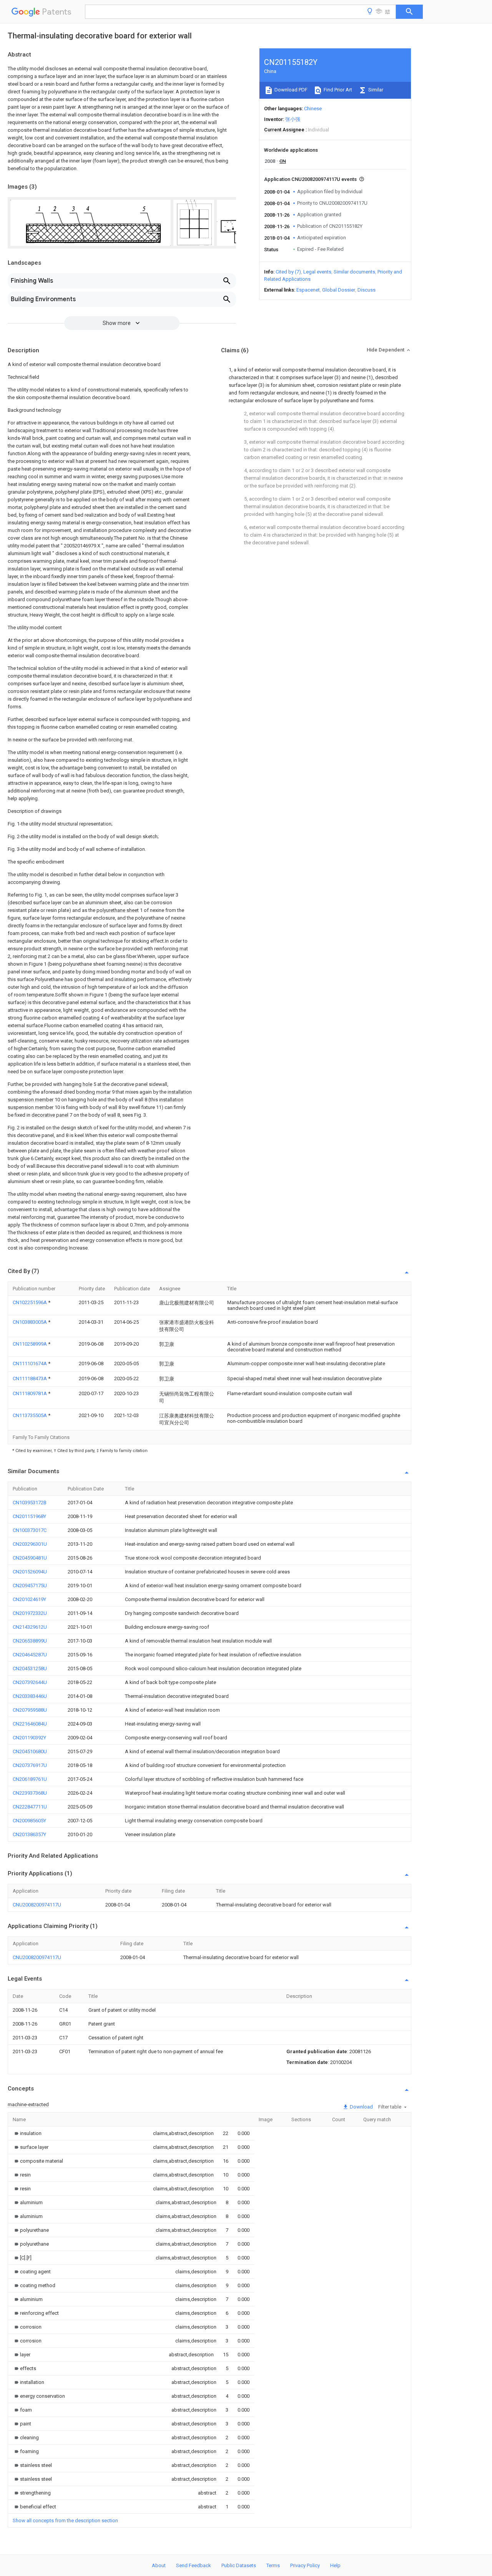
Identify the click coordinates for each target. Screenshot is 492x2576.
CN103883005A (30, 1322)
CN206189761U (30, 1779)
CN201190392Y (29, 1738)
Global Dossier (339, 290)
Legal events (317, 272)
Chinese (313, 109)
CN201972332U (30, 1613)
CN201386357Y (29, 1834)
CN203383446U (30, 1696)
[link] (27, 2133)
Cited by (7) (288, 272)
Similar (375, 90)
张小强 (293, 119)
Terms (273, 2565)
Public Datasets (239, 2565)
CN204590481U (30, 1558)
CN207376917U (30, 1765)
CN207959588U (30, 1710)
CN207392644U (30, 1682)
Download (361, 2107)
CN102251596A (30, 1302)
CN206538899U (30, 1641)
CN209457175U (30, 1586)
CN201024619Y (29, 1599)
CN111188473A (30, 1378)
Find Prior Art (337, 90)
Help (335, 2565)
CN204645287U (30, 1655)
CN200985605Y (29, 1821)
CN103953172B (30, 1503)
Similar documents (354, 272)
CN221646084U (30, 1724)
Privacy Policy (305, 2565)
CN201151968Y (29, 1516)
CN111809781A (30, 1393)
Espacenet (308, 290)
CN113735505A (30, 1415)
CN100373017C (30, 1530)
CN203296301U (30, 1544)
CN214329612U (30, 1627)
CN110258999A (30, 1344)
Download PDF (290, 90)
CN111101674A (30, 1363)
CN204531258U (30, 1668)
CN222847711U (30, 1807)
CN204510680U (30, 1751)
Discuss (367, 290)
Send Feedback (194, 2565)
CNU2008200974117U (37, 1905)
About (159, 2565)
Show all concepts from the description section (65, 2520)
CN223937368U (30, 1793)
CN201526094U (30, 1572)
